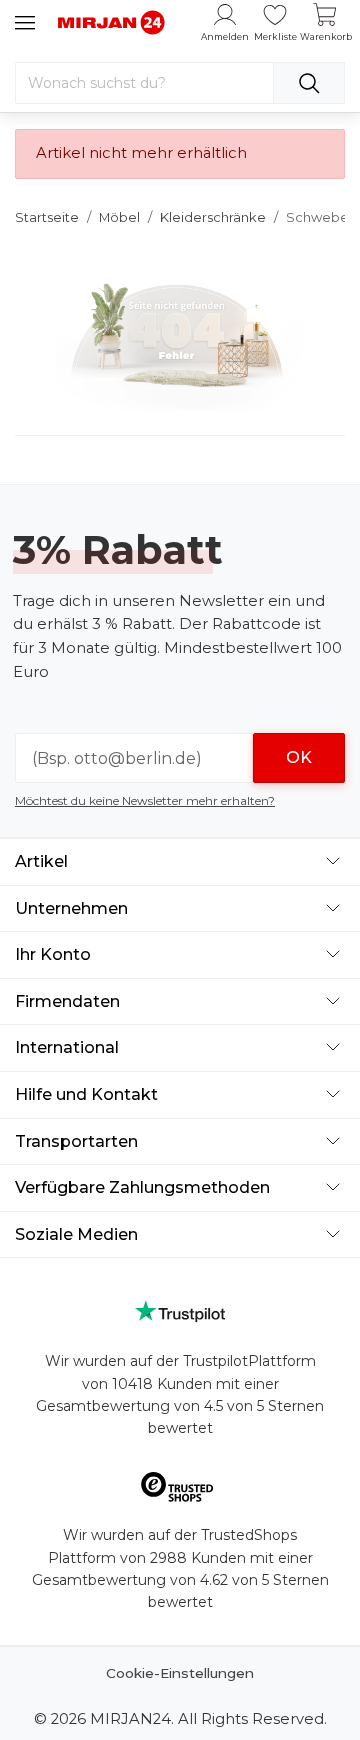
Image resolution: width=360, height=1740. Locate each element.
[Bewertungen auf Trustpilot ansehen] (180, 1311)
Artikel (41, 861)
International (67, 1047)
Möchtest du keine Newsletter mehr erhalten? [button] (145, 800)
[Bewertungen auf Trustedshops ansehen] (180, 1490)
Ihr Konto (53, 954)
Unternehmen (71, 908)
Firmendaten (67, 1001)
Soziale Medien (76, 1234)
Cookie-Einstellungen (180, 1673)
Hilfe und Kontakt (86, 1094)
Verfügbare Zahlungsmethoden (142, 1187)
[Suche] (309, 83)
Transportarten (76, 1141)
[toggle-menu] (25, 23)
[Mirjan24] (112, 22)
